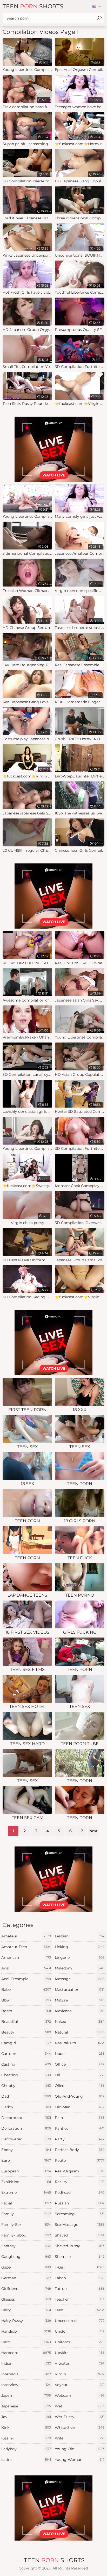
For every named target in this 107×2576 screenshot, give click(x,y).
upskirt (80, 2353)
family (26, 2214)
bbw (26, 2000)
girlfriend (26, 2289)
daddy (26, 2107)
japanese (26, 2406)
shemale (80, 2257)
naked (80, 2022)
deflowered (26, 2139)
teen (80, 2310)
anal (26, 1968)
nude (80, 2054)
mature (80, 2000)
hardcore (26, 2353)
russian (80, 2203)
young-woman (80, 2460)
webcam (80, 2395)
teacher (80, 2299)
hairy (26, 2310)
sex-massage (80, 2225)
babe (26, 1990)
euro (26, 2160)
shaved (80, 2235)
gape (26, 2267)
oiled (80, 2086)
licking (80, 1947)
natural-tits (80, 2043)
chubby (26, 2086)
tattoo (80, 2289)
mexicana (80, 2011)
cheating (26, 2075)
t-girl (80, 2267)
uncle (80, 2331)
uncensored (80, 2321)
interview (26, 2385)
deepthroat (26, 2118)
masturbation (80, 1990)
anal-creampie (26, 1979)
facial (26, 2203)
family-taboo (26, 2235)
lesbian (80, 1936)
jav (26, 2417)
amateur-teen (26, 1947)
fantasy (26, 2246)
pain (80, 2118)
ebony (26, 2150)
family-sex (26, 2225)
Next (93, 1831)
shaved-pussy (80, 2246)
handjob (26, 2331)
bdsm (26, 2011)
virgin (80, 2374)
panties (80, 2128)
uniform (80, 2342)
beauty (26, 2032)
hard (26, 2342)
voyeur (80, 2385)
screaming (80, 2214)
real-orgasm (80, 2171)
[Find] (99, 18)
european (26, 2171)
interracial (26, 2374)
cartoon (26, 2054)
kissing (26, 2438)
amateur (26, 1936)
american (26, 1957)
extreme (26, 2192)
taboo (80, 2278)
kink (26, 2427)
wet (80, 2406)
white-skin (80, 2427)
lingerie (80, 1957)
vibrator (80, 2363)
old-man (80, 2107)
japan (26, 2395)
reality (80, 2182)
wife (80, 2438)
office (80, 2064)
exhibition (26, 2182)
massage (80, 1979)
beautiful (26, 2022)
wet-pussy (80, 2417)
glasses (26, 2299)
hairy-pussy (26, 2321)
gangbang (26, 2257)
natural (80, 2032)
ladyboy (26, 2449)
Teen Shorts (33, 6)
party (80, 2139)
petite (80, 2160)
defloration (26, 2128)
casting (26, 2064)
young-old (80, 2449)
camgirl (26, 2043)
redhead (80, 2192)
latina (26, 2460)
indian (26, 2363)
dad (26, 2096)
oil (80, 2075)
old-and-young (80, 2096)
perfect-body (80, 2150)
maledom (80, 1968)
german (26, 2278)
